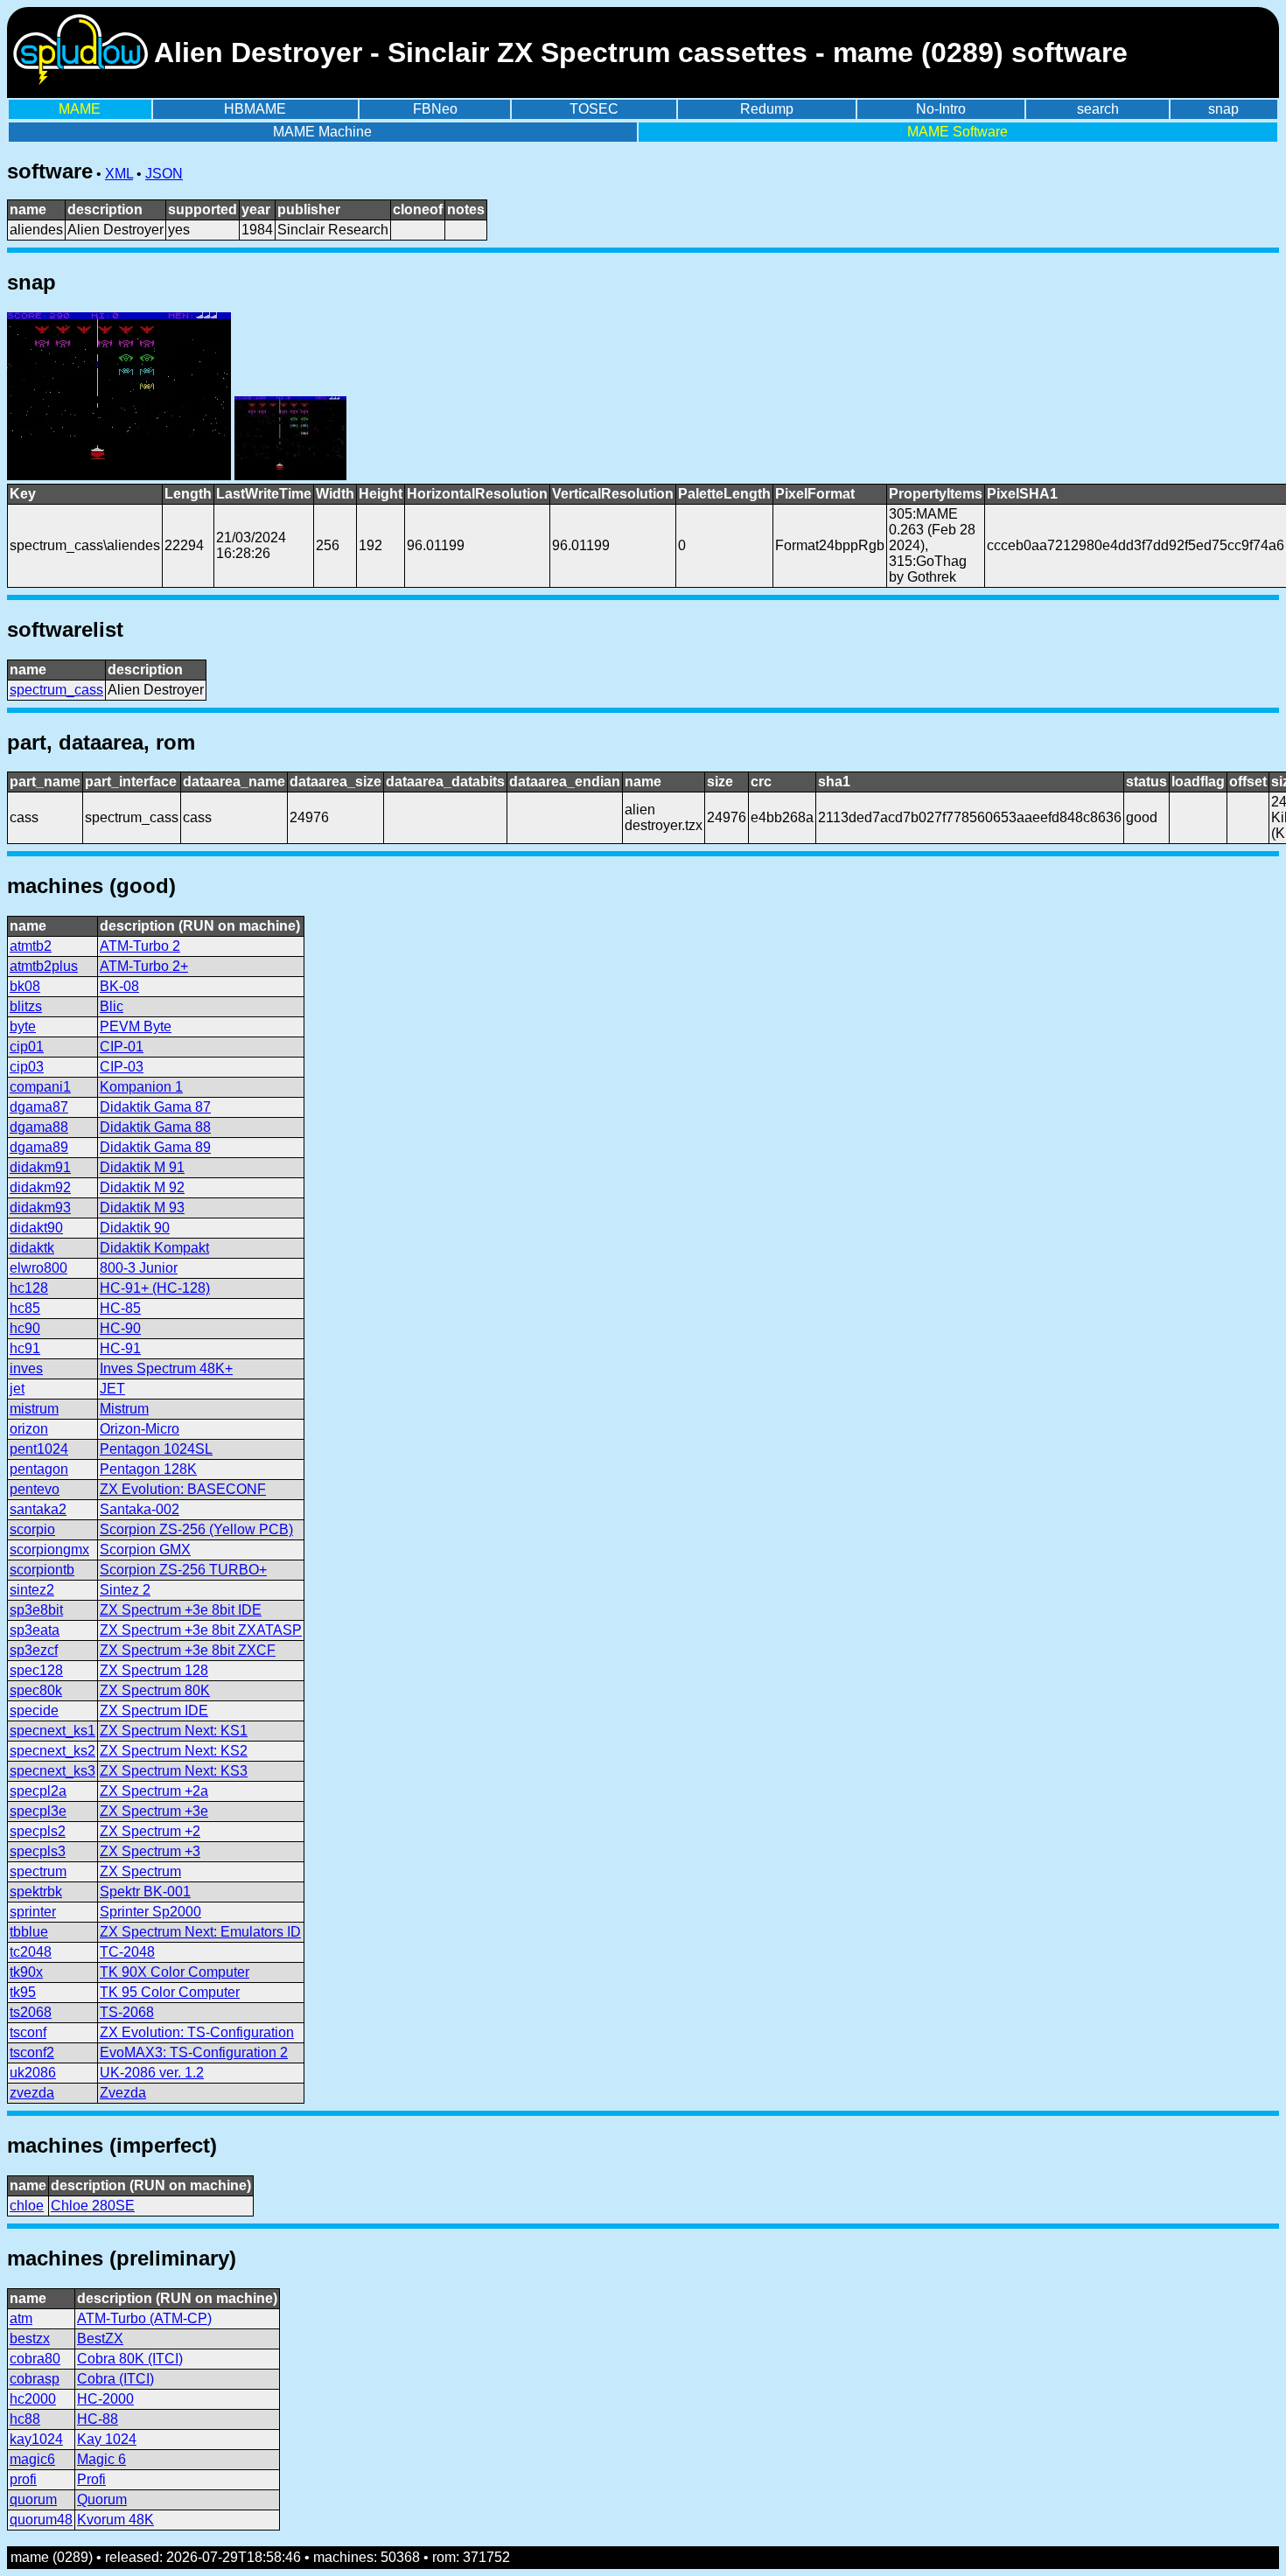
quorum (33, 2499)
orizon (29, 1429)
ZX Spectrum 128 (154, 1670)
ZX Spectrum (140, 1871)
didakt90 (36, 1228)
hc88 (25, 2419)
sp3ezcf (34, 1650)
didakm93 (40, 1208)
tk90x (26, 1972)
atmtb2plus (44, 966)
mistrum (34, 1409)
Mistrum (124, 1409)
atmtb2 (31, 946)
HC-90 (120, 1328)
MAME (80, 109)
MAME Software (958, 132)
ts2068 (31, 2012)
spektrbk (36, 1892)
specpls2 (38, 1831)
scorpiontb (42, 1570)
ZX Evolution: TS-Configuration (197, 2032)
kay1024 (36, 2439)
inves (26, 1368)
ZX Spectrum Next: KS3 (174, 1771)
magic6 (32, 2459)
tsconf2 (32, 2052)
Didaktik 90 (135, 1228)
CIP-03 (122, 1067)
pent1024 (39, 1449)
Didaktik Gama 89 (155, 1147)
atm (21, 2318)
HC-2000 (105, 2399)
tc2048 (31, 1952)
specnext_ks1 (52, 1731)
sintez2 (32, 1590)
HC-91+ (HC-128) (155, 1288)
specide (34, 1710)
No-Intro (941, 109)
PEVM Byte (136, 1026)
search (1098, 109)
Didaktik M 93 (142, 1208)
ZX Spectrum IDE (154, 1710)
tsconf (28, 2032)
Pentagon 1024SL (156, 1449)
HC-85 (120, 1308)
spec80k (36, 1690)
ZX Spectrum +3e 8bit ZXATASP (201, 1630)
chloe (27, 2206)
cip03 (27, 1067)
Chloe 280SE (93, 2206)
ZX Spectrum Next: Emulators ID (200, 1932)
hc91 (25, 1348)
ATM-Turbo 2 (140, 946)
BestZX (100, 2339)
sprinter (33, 1912)
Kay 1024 (107, 2439)
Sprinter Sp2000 (150, 1912)
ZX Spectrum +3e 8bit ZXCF (188, 1650)
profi (23, 2479)
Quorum (102, 2499)
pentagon (39, 1469)
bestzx (30, 2339)
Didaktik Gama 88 (155, 1127)
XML (119, 174)
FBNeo (435, 109)
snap (1223, 109)
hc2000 (33, 2399)
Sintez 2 (125, 1590)
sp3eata (35, 1630)
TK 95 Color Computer (170, 1992)
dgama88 (39, 1127)
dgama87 (39, 1107)
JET (112, 1389)
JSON (164, 174)
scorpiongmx (49, 1550)
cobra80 (35, 2359)
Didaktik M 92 (142, 1187)
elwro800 (38, 1268)
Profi (91, 2479)
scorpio (32, 1529)
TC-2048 (127, 1952)
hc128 (29, 1288)
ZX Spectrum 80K (155, 1690)
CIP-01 (122, 1047)
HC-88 (98, 2419)
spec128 (36, 1670)
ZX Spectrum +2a (154, 1791)
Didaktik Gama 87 (155, 1107)
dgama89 (39, 1147)
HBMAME (255, 109)
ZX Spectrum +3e (154, 1811)
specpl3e (38, 1811)
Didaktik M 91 (142, 1167)
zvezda (32, 2093)
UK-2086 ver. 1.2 (152, 2073)
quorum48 (41, 2520)
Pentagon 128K (148, 1469)
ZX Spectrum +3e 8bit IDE (181, 1610)
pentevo (35, 1489)
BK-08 (119, 986)
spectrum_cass (56, 690)
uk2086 (33, 2073)
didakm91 (40, 1167)
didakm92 (40, 1187)
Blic (112, 1006)
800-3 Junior (139, 1268)
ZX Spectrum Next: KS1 (174, 1731)
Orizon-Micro (140, 1429)
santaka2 (38, 1509)
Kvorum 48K (115, 2520)
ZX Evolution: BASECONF (183, 1489)
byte (23, 1026)
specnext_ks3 (52, 1771)
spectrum (38, 1871)
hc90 (25, 1328)
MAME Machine (322, 132)
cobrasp (35, 2379)
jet (17, 1389)
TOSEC (594, 109)
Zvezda (123, 2093)
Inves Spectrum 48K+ (166, 1368)
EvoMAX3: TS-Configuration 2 (194, 2052)
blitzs (26, 1006)
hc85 (25, 1308)
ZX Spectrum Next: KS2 (174, 1751)
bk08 (25, 986)
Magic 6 (101, 2459)
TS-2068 (127, 2012)
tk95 (23, 1992)
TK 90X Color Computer (175, 1972)
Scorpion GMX (145, 1550)
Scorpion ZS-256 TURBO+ (183, 1570)
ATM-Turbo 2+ (144, 966)
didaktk (32, 1248)
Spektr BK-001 (145, 1892)
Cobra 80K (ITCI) (130, 2359)
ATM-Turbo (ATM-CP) (144, 2318)
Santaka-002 (140, 1509)
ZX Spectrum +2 (150, 1831)
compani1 (40, 1087)
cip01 (27, 1047)
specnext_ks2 (52, 1751)
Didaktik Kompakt (154, 1248)
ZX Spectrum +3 (150, 1851)
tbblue (29, 1932)
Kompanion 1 (141, 1087)
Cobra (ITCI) (115, 2379)
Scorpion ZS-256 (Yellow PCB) (196, 1529)
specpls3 (38, 1851)
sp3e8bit (36, 1610)
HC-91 (120, 1348)
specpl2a (38, 1791)
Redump (767, 109)
